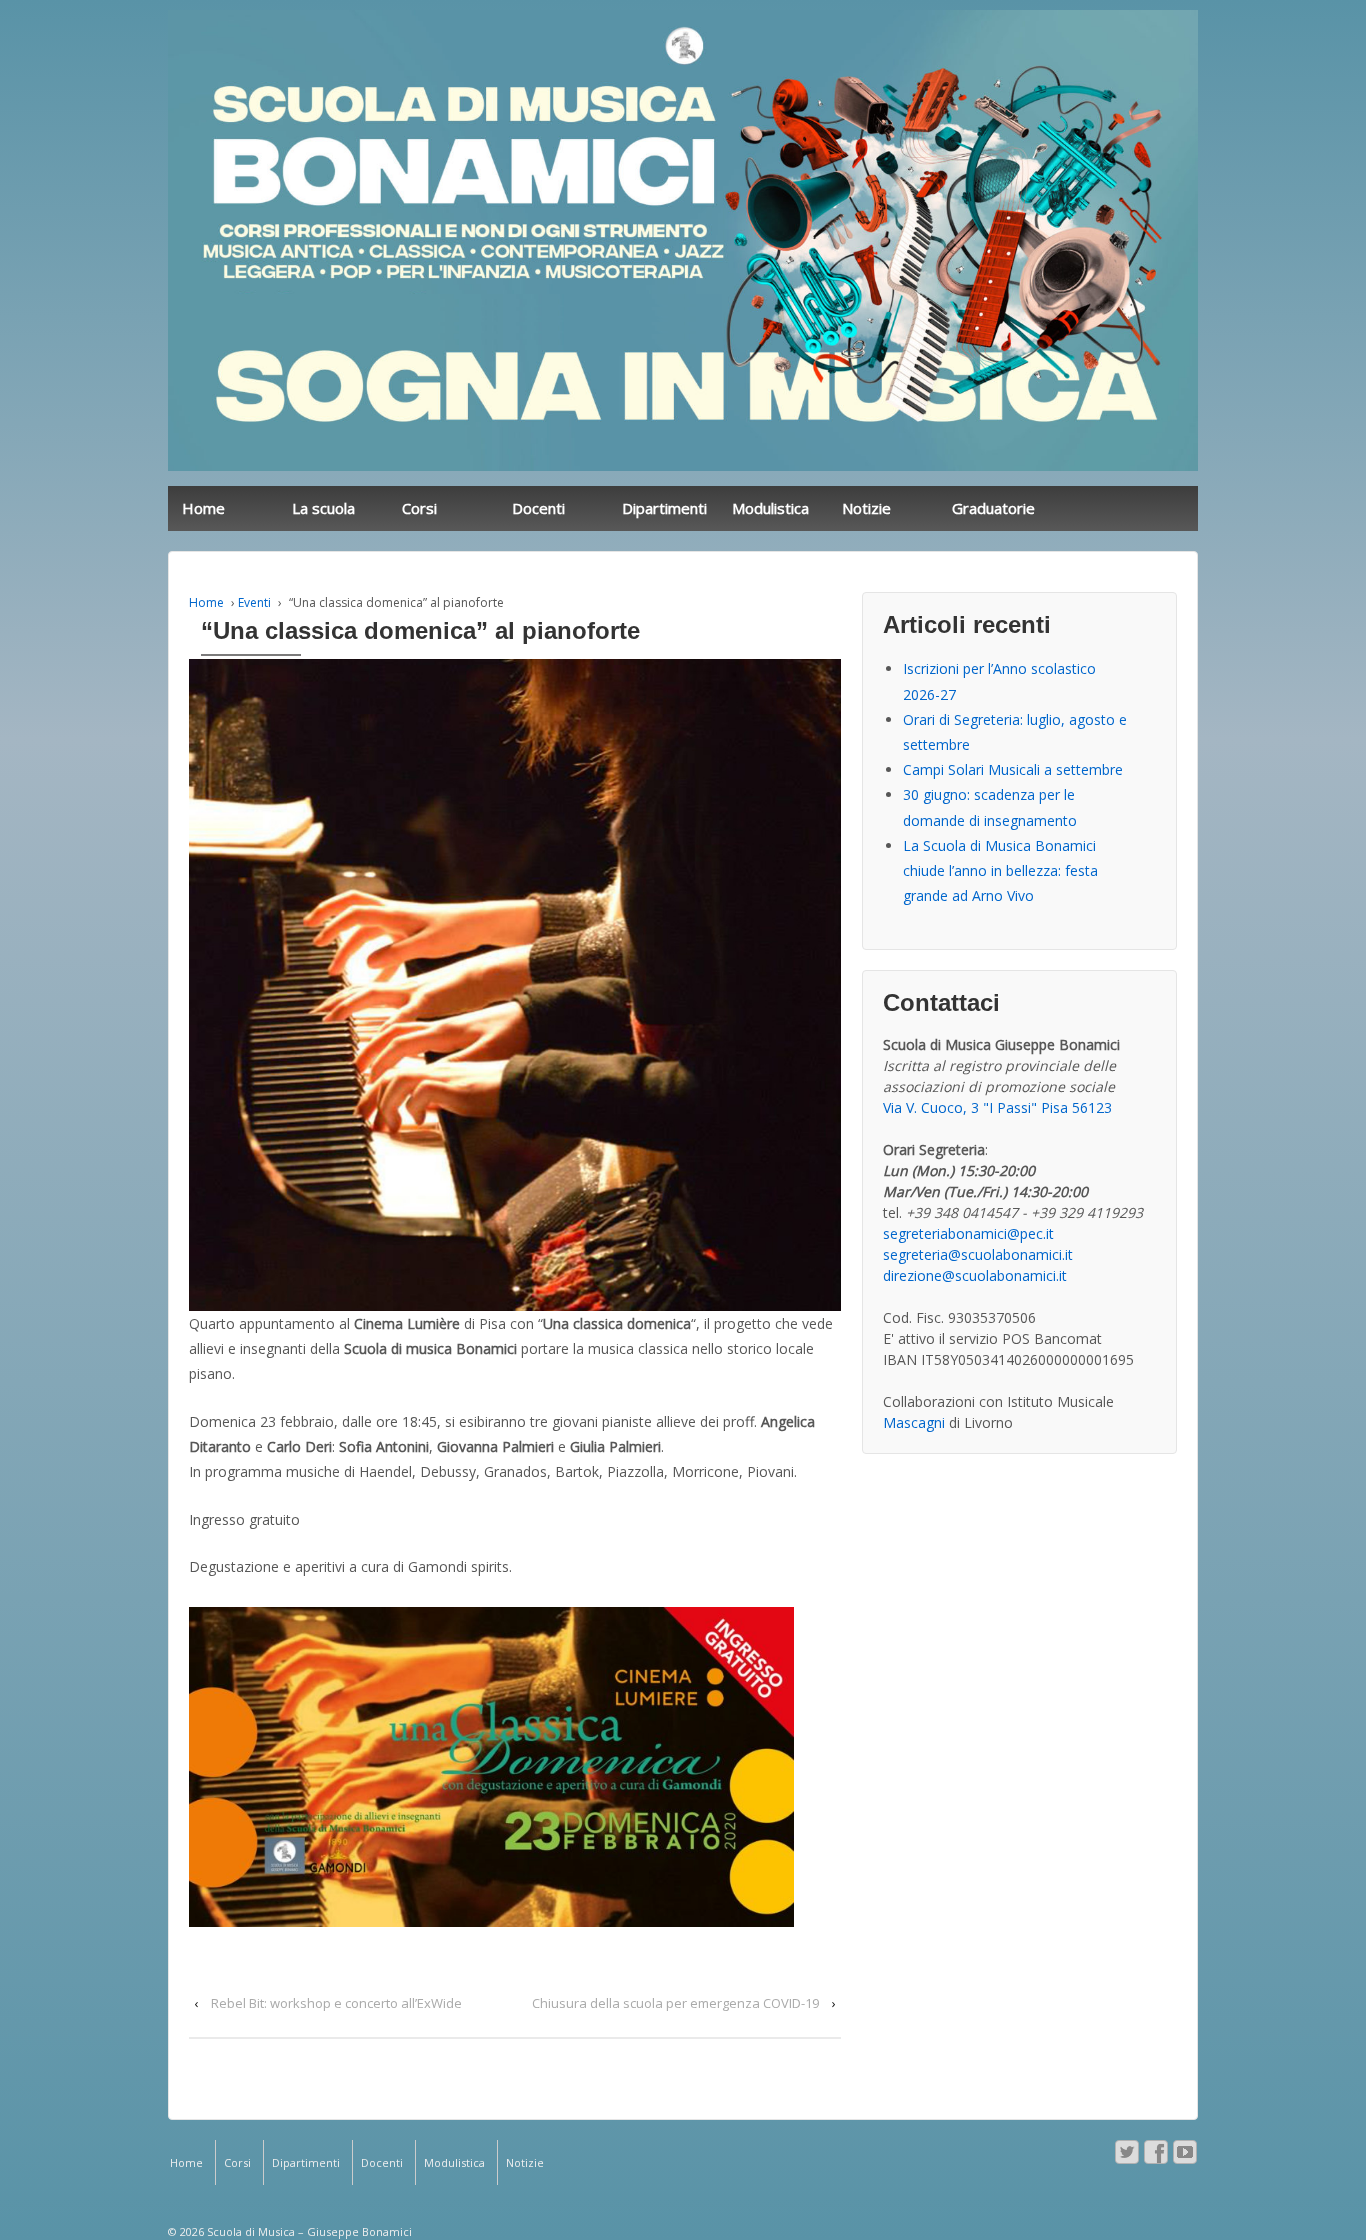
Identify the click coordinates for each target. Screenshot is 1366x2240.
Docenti (538, 508)
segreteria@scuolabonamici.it (978, 1254)
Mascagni (914, 1422)
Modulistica (770, 508)
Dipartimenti (664, 508)
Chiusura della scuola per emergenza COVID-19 (675, 2003)
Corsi (419, 508)
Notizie (866, 508)
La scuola (323, 508)
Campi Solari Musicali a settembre (1013, 769)
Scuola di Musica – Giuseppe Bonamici (308, 2231)
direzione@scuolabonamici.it (975, 1275)
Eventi (254, 602)
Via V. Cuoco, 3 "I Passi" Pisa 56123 (997, 1107)
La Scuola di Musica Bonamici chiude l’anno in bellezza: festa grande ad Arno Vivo (1000, 870)
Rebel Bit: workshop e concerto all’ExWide (336, 2003)
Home (203, 508)
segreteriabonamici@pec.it (968, 1233)
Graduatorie (993, 508)
